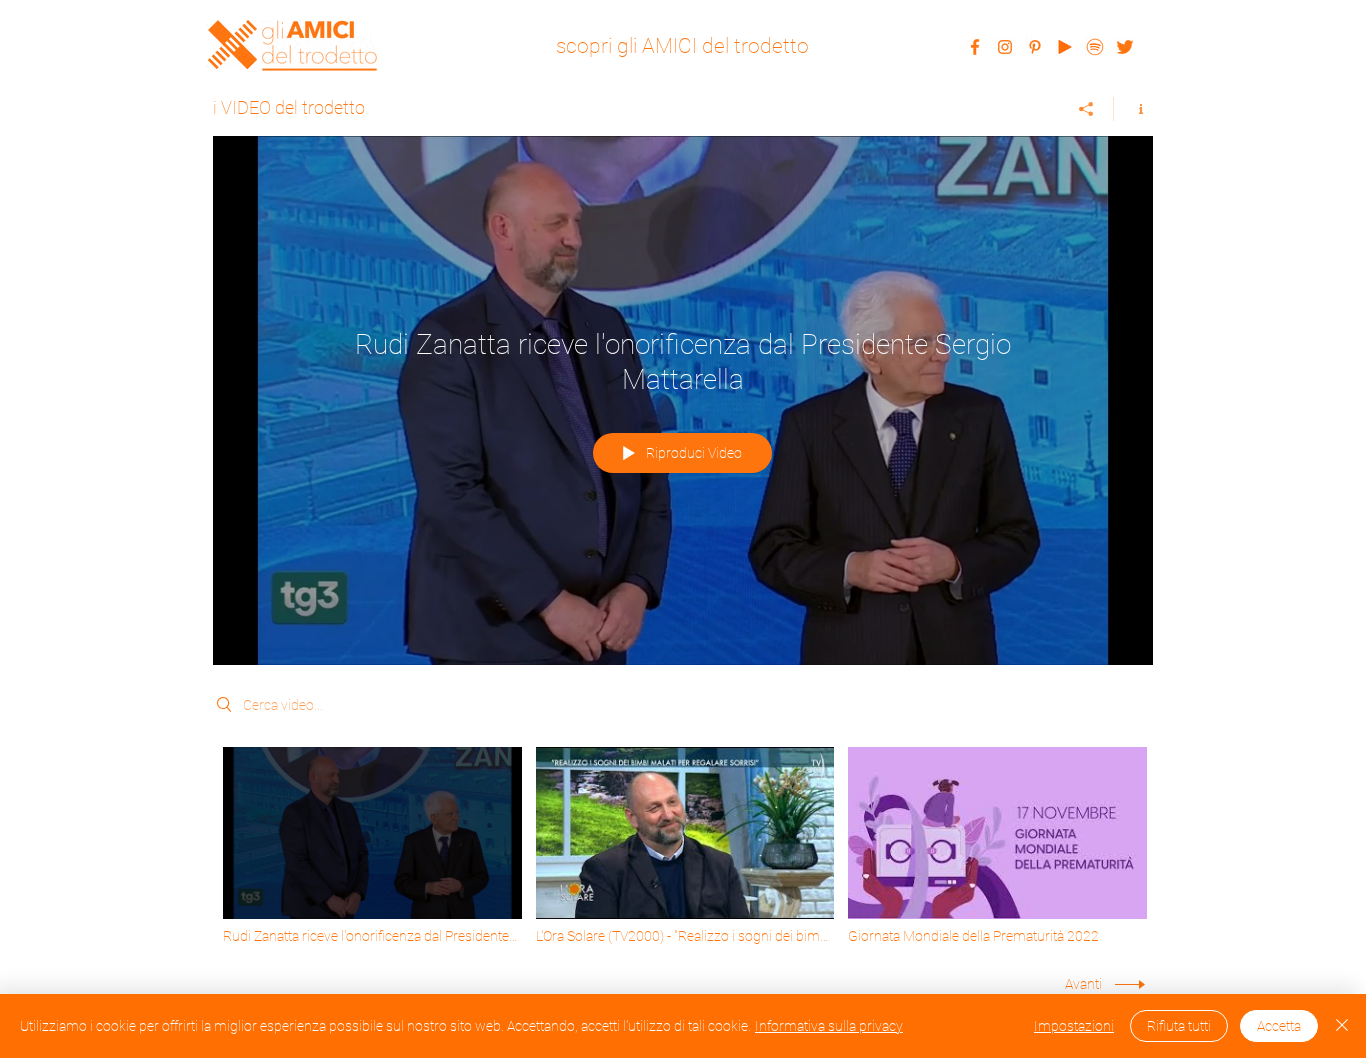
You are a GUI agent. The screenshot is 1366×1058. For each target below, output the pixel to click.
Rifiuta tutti (1179, 1026)
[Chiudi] (1342, 1026)
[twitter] (1125, 47)
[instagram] (1005, 47)
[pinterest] (1035, 47)
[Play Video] (372, 846)
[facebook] (975, 47)
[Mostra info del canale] (1133, 109)
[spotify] (1095, 47)
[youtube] (1065, 47)
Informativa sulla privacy (829, 1026)
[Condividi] (1086, 109)
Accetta (1279, 1026)
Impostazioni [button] (1074, 1026)
